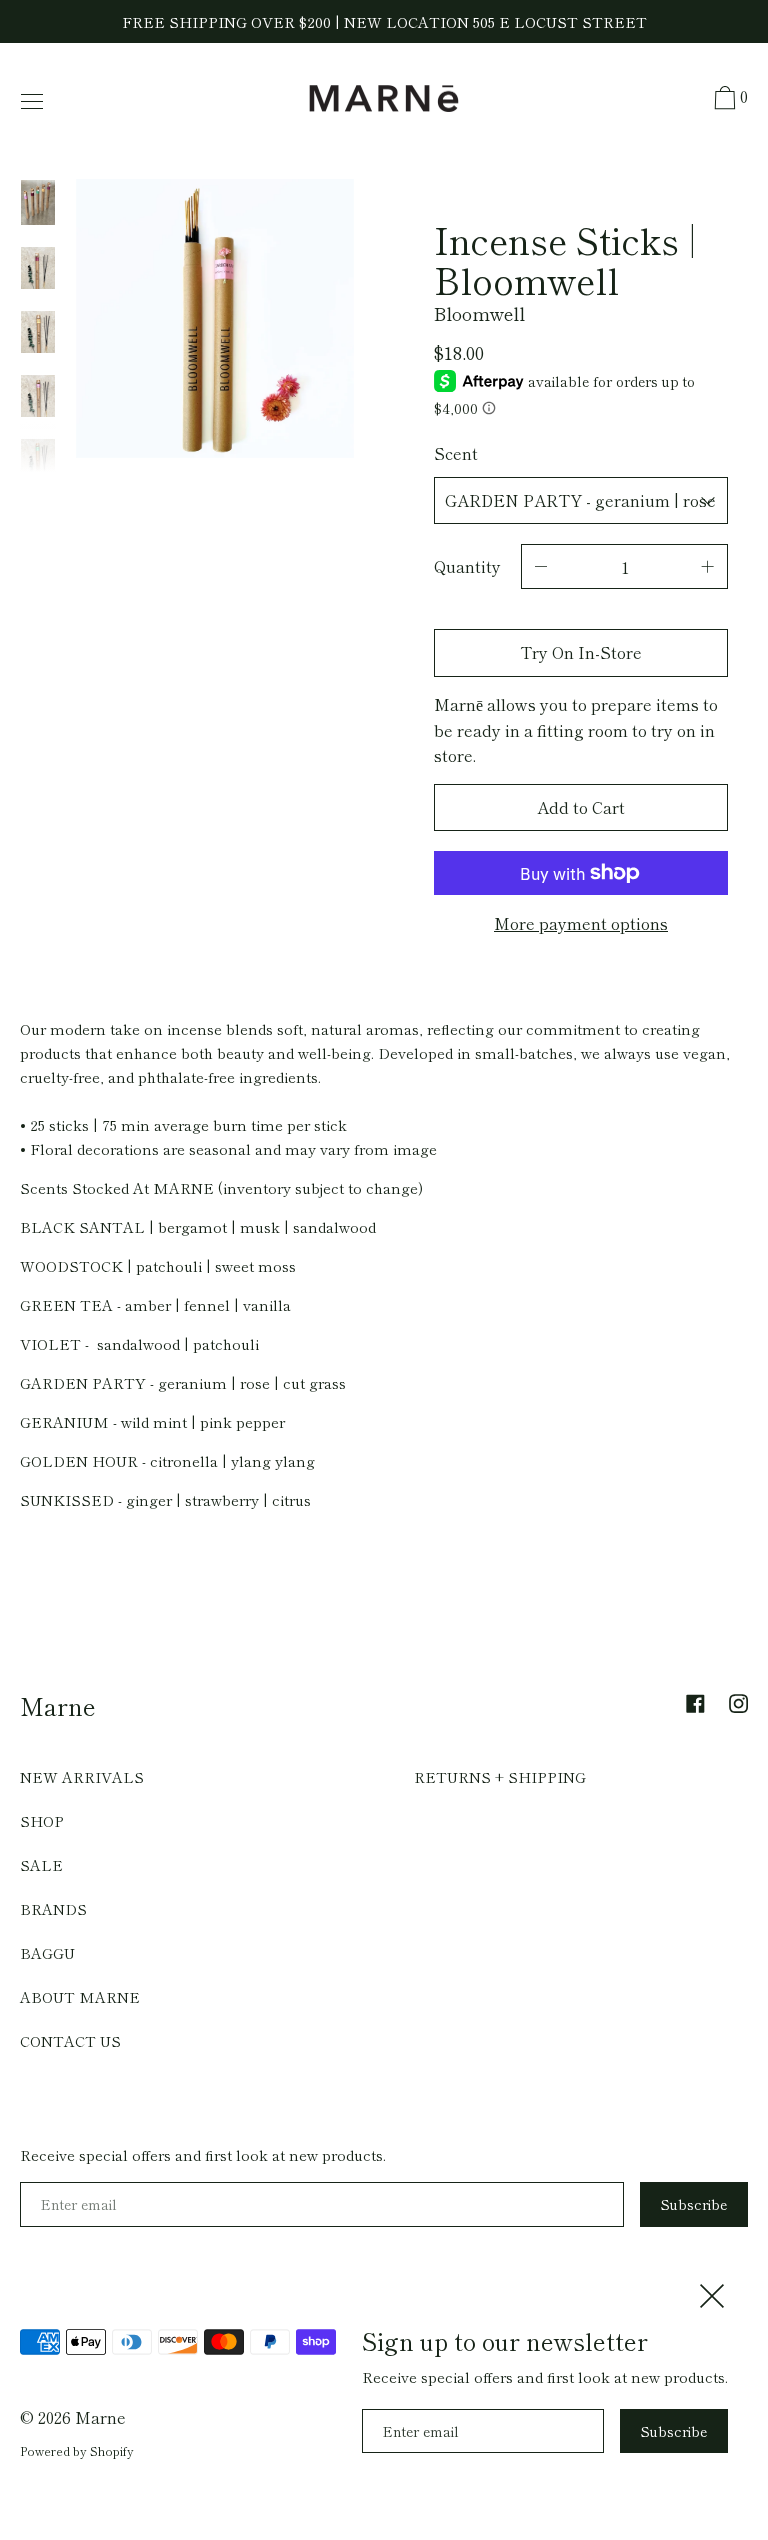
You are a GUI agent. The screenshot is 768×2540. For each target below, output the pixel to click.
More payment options (581, 923)
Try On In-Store (581, 652)
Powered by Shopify (77, 2450)
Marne (58, 1705)
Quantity (467, 566)
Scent (456, 453)
